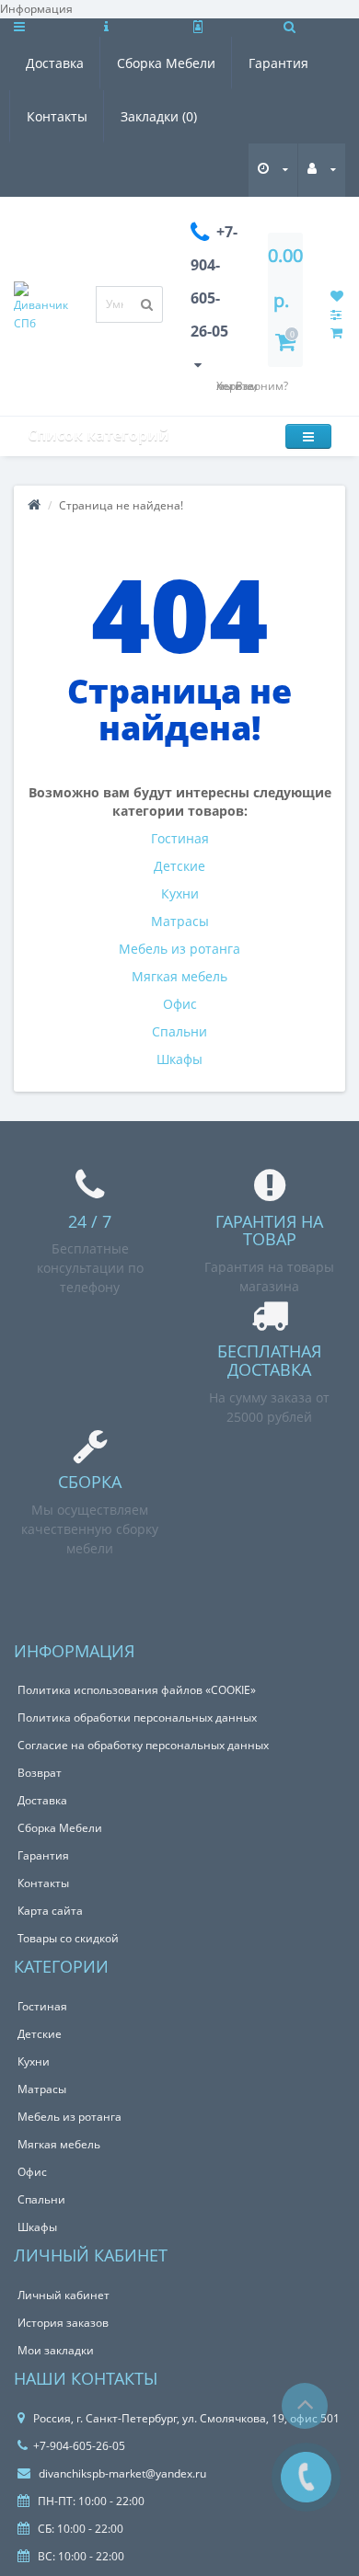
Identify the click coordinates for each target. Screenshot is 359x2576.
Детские (179, 866)
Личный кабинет (64, 2295)
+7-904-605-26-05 (79, 2446)
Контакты (57, 116)
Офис (180, 1004)
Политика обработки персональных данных (137, 1717)
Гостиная (180, 838)
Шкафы (179, 1059)
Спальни (179, 1031)
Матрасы (180, 921)
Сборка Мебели (166, 63)
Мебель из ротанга (179, 949)
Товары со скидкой (68, 1938)
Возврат (40, 1773)
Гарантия (278, 63)
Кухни (180, 893)
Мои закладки (56, 2350)
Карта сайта (50, 1911)
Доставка (55, 63)
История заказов (63, 2323)
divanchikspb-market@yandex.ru (121, 2473)
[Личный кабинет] (322, 169)
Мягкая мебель (179, 976)
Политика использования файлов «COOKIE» (137, 1690)
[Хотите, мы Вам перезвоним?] (306, 2477)
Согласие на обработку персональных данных (143, 1745)
